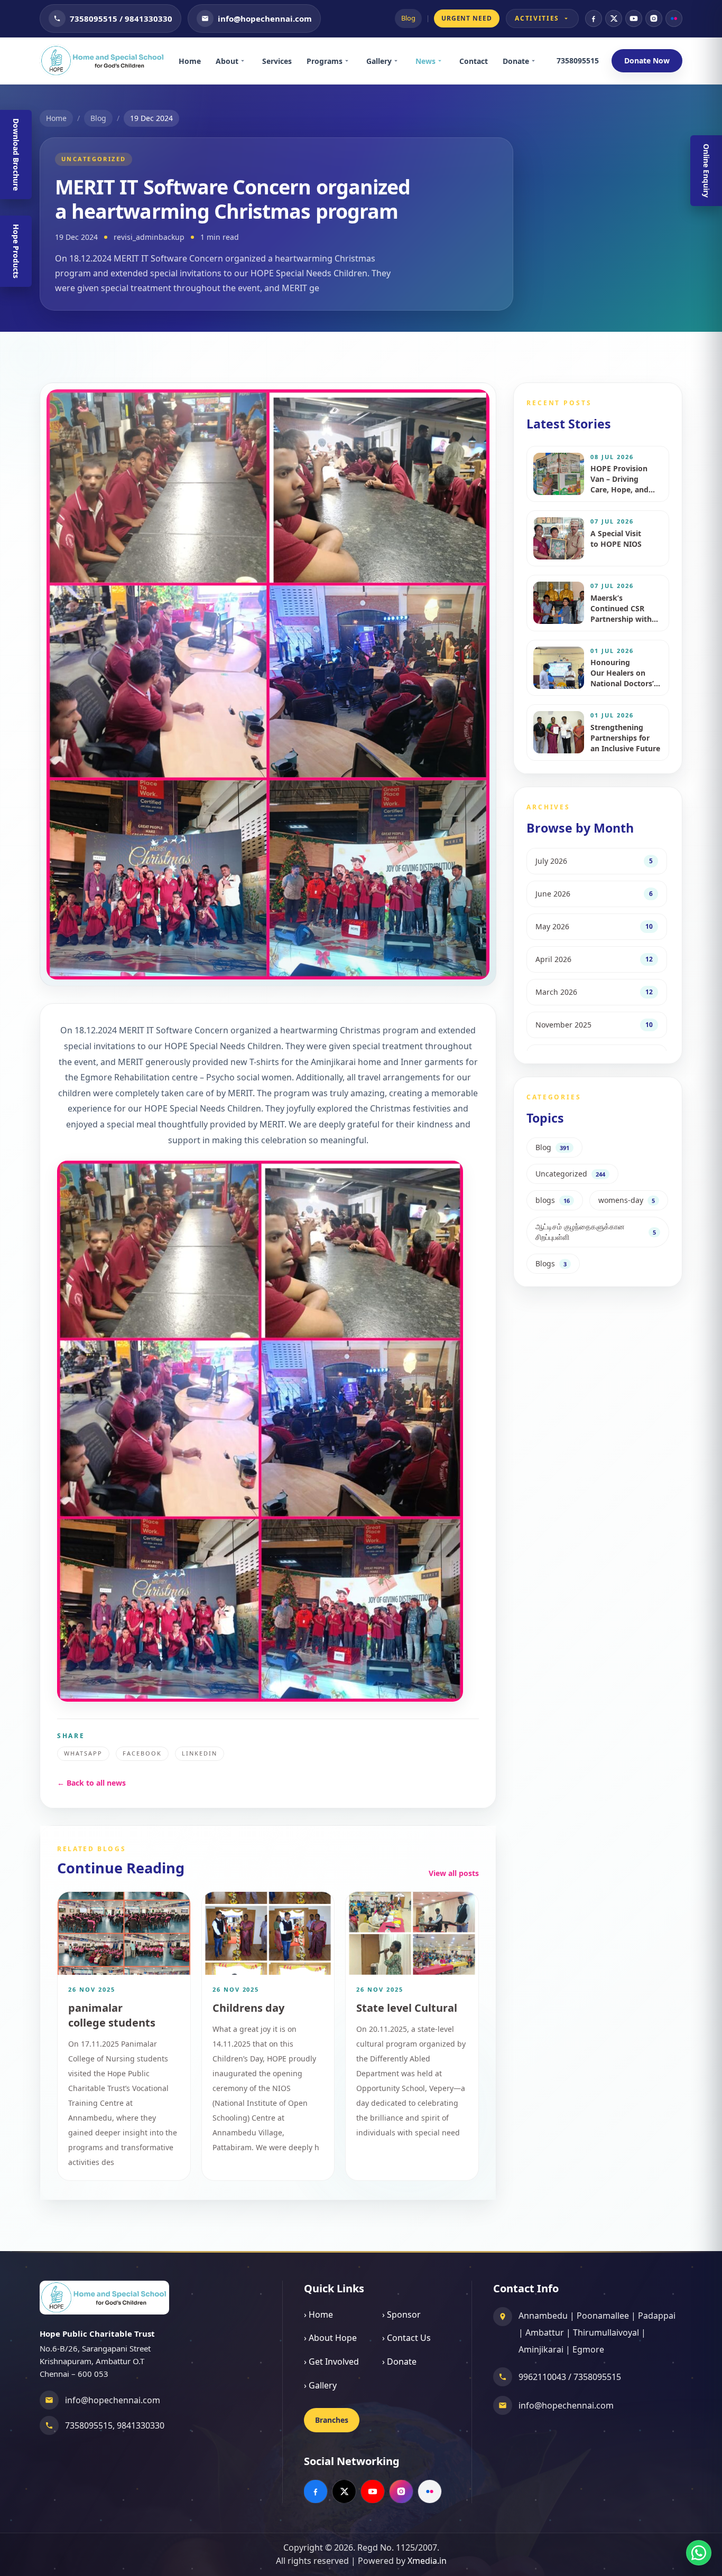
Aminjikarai (541, 2349)
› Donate (399, 2362)
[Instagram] (654, 18)
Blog (408, 18)
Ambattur (545, 2332)
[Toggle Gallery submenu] (400, 61)
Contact (474, 61)
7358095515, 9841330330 (115, 2425)
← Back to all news (91, 1783)
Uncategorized (94, 159)
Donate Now (647, 60)
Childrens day (248, 2008)
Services (277, 61)
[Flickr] (674, 18)
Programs (325, 61)
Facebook (142, 1753)
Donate (516, 61)
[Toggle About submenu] (246, 61)
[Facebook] (594, 18)
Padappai (657, 2316)
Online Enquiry (706, 171)
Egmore (588, 2349)
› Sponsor (401, 2314)
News (425, 61)
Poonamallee (603, 2316)
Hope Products (16, 251)
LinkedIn (200, 1753)
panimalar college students (112, 2015)
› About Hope (330, 2338)
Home (190, 61)
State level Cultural (407, 2008)
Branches (332, 2420)
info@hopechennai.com (113, 2400)
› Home (318, 2314)
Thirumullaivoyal (606, 2332)
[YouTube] (634, 18)
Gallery (379, 61)
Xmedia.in (427, 2561)
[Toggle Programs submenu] (350, 61)
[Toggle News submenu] (443, 61)
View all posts (454, 1873)
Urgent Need (467, 18)
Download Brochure (16, 155)
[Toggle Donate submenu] (537, 61)
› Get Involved (331, 2362)
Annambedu (543, 2316)
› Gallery (320, 2385)
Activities (537, 18)
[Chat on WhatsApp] (699, 2553)
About (227, 61)
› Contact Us (406, 2338)
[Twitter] (614, 18)
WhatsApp (83, 1753)
